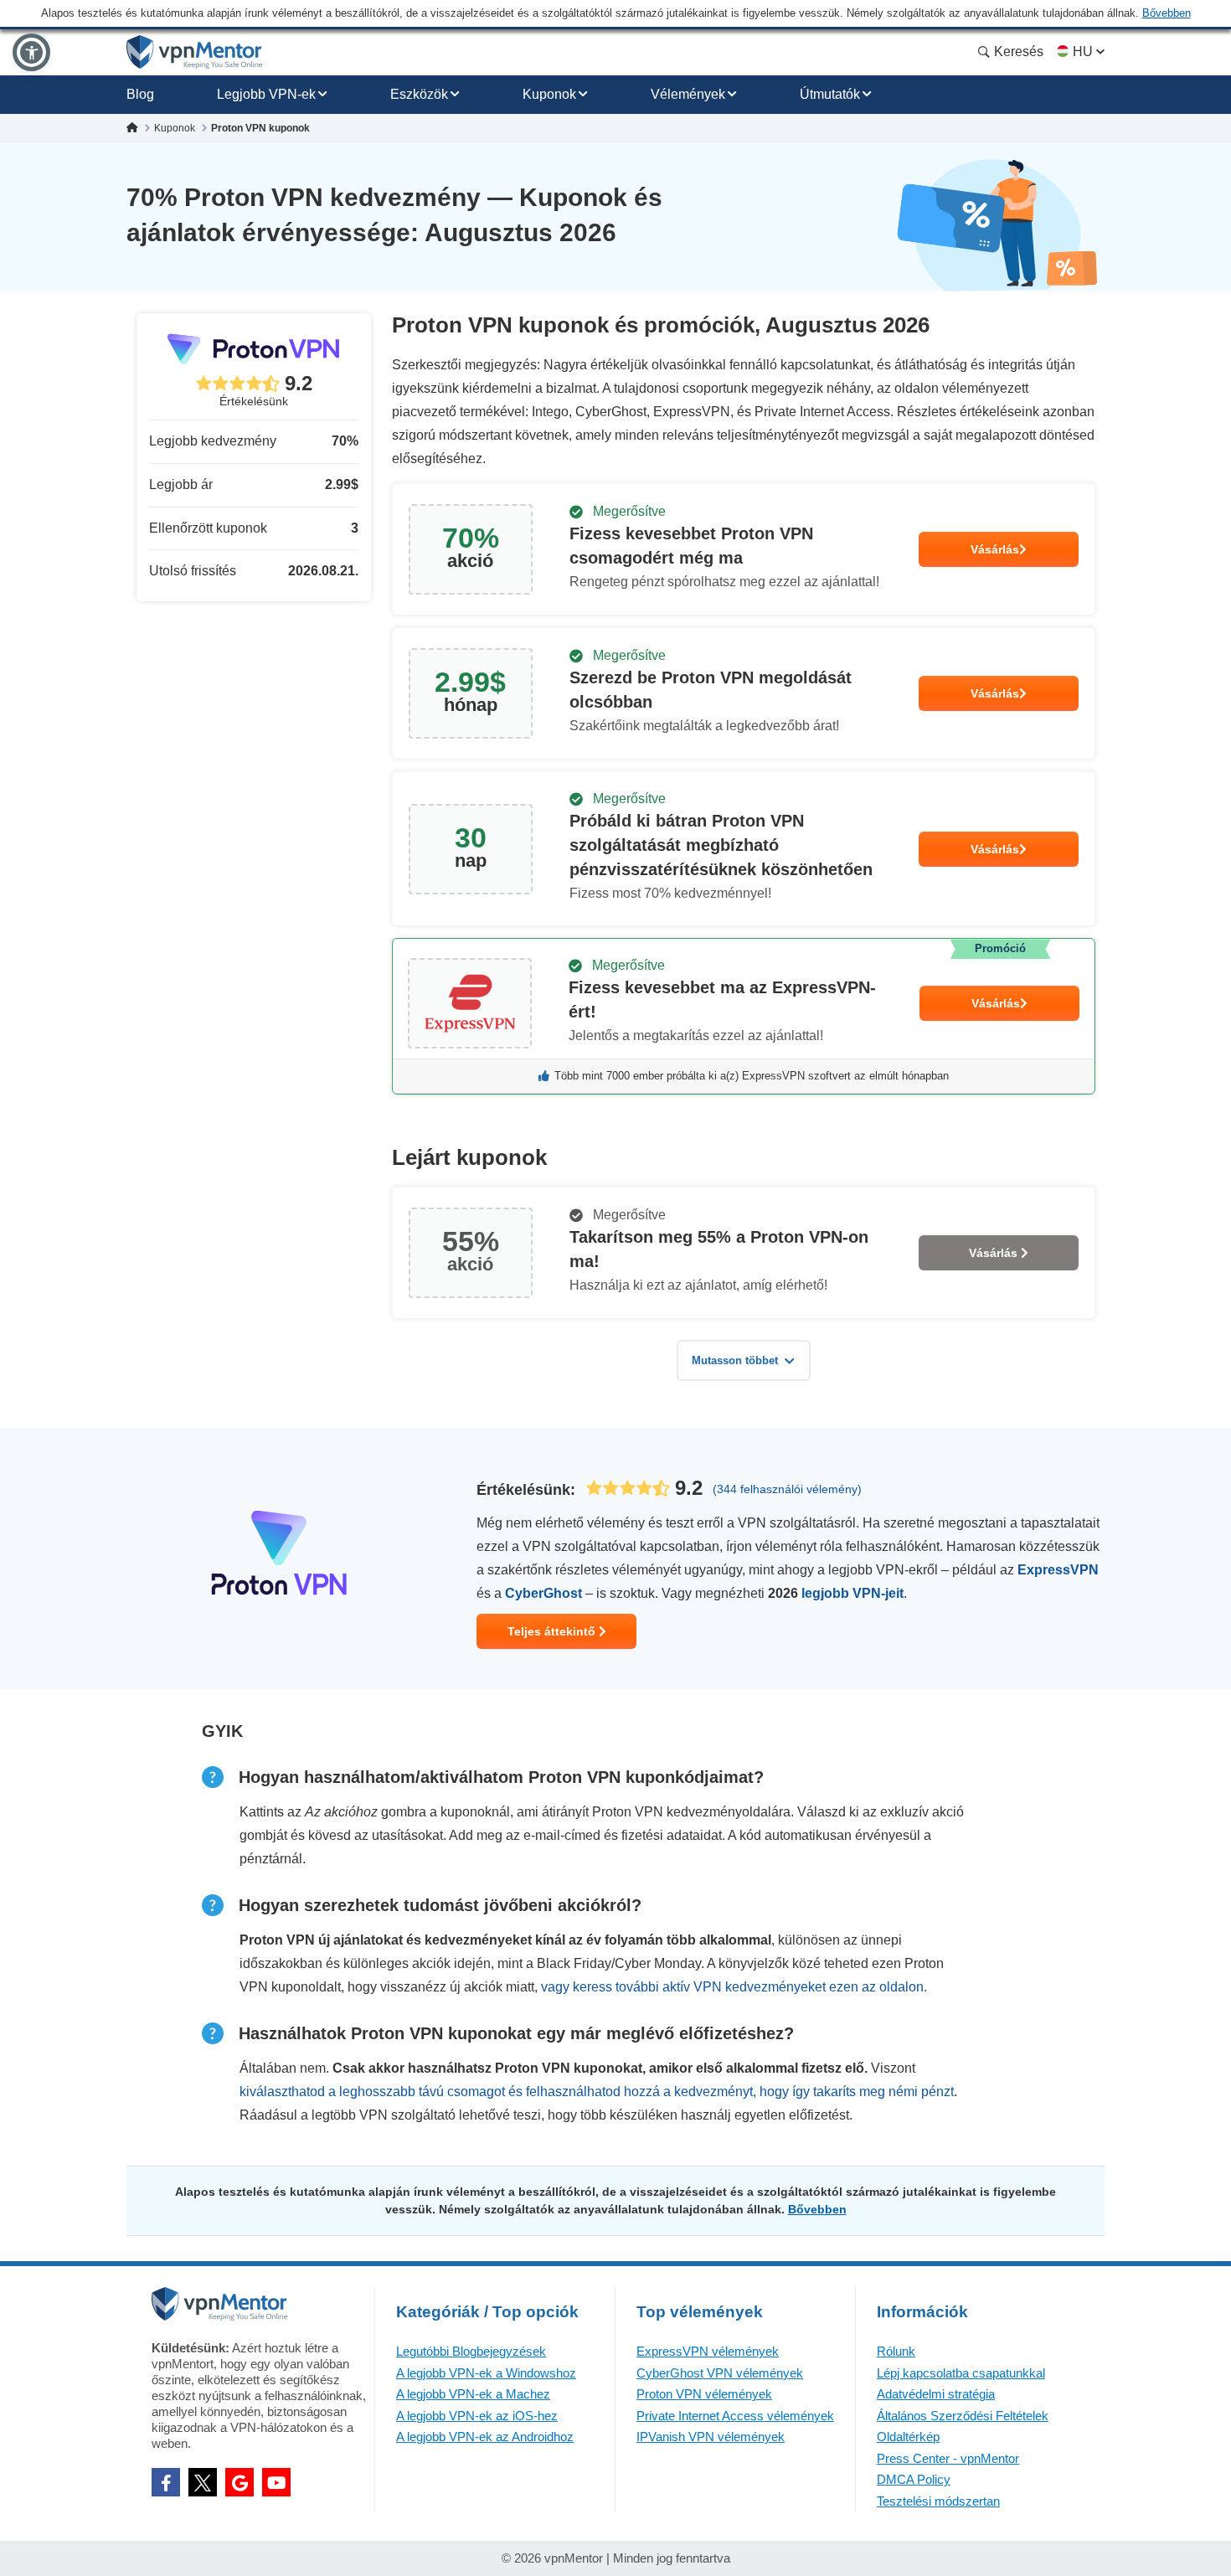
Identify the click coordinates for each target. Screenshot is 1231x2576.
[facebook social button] (166, 2482)
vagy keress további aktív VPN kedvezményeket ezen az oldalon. (734, 1987)
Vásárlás (995, 549)
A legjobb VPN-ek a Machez (473, 2394)
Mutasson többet (735, 1360)
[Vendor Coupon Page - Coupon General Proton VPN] (744, 549)
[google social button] (240, 2482)
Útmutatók (830, 94)
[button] (31, 52)
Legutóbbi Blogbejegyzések (471, 2351)
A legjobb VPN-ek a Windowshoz (486, 2373)
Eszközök (419, 94)
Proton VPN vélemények (704, 2394)
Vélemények (688, 94)
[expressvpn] (744, 1016)
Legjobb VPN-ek (266, 94)
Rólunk (896, 2351)
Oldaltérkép (908, 2437)
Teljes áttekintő (553, 1631)
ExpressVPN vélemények (708, 2351)
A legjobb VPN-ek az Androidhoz (485, 2437)
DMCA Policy (914, 2479)
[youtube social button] (276, 2482)
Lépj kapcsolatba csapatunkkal (961, 2373)
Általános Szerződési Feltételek (963, 2416)
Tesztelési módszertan (938, 2501)
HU (1083, 52)
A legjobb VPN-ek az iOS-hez (477, 2416)
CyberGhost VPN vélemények (720, 2373)
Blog (140, 94)
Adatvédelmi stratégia (936, 2394)
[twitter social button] (203, 2482)
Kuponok (549, 94)
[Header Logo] (195, 52)
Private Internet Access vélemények (735, 2416)
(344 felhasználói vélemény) (787, 1489)
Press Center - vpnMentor (948, 2458)
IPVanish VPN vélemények (711, 2437)
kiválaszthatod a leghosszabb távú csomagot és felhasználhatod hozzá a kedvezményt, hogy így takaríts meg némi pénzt (597, 2092)
